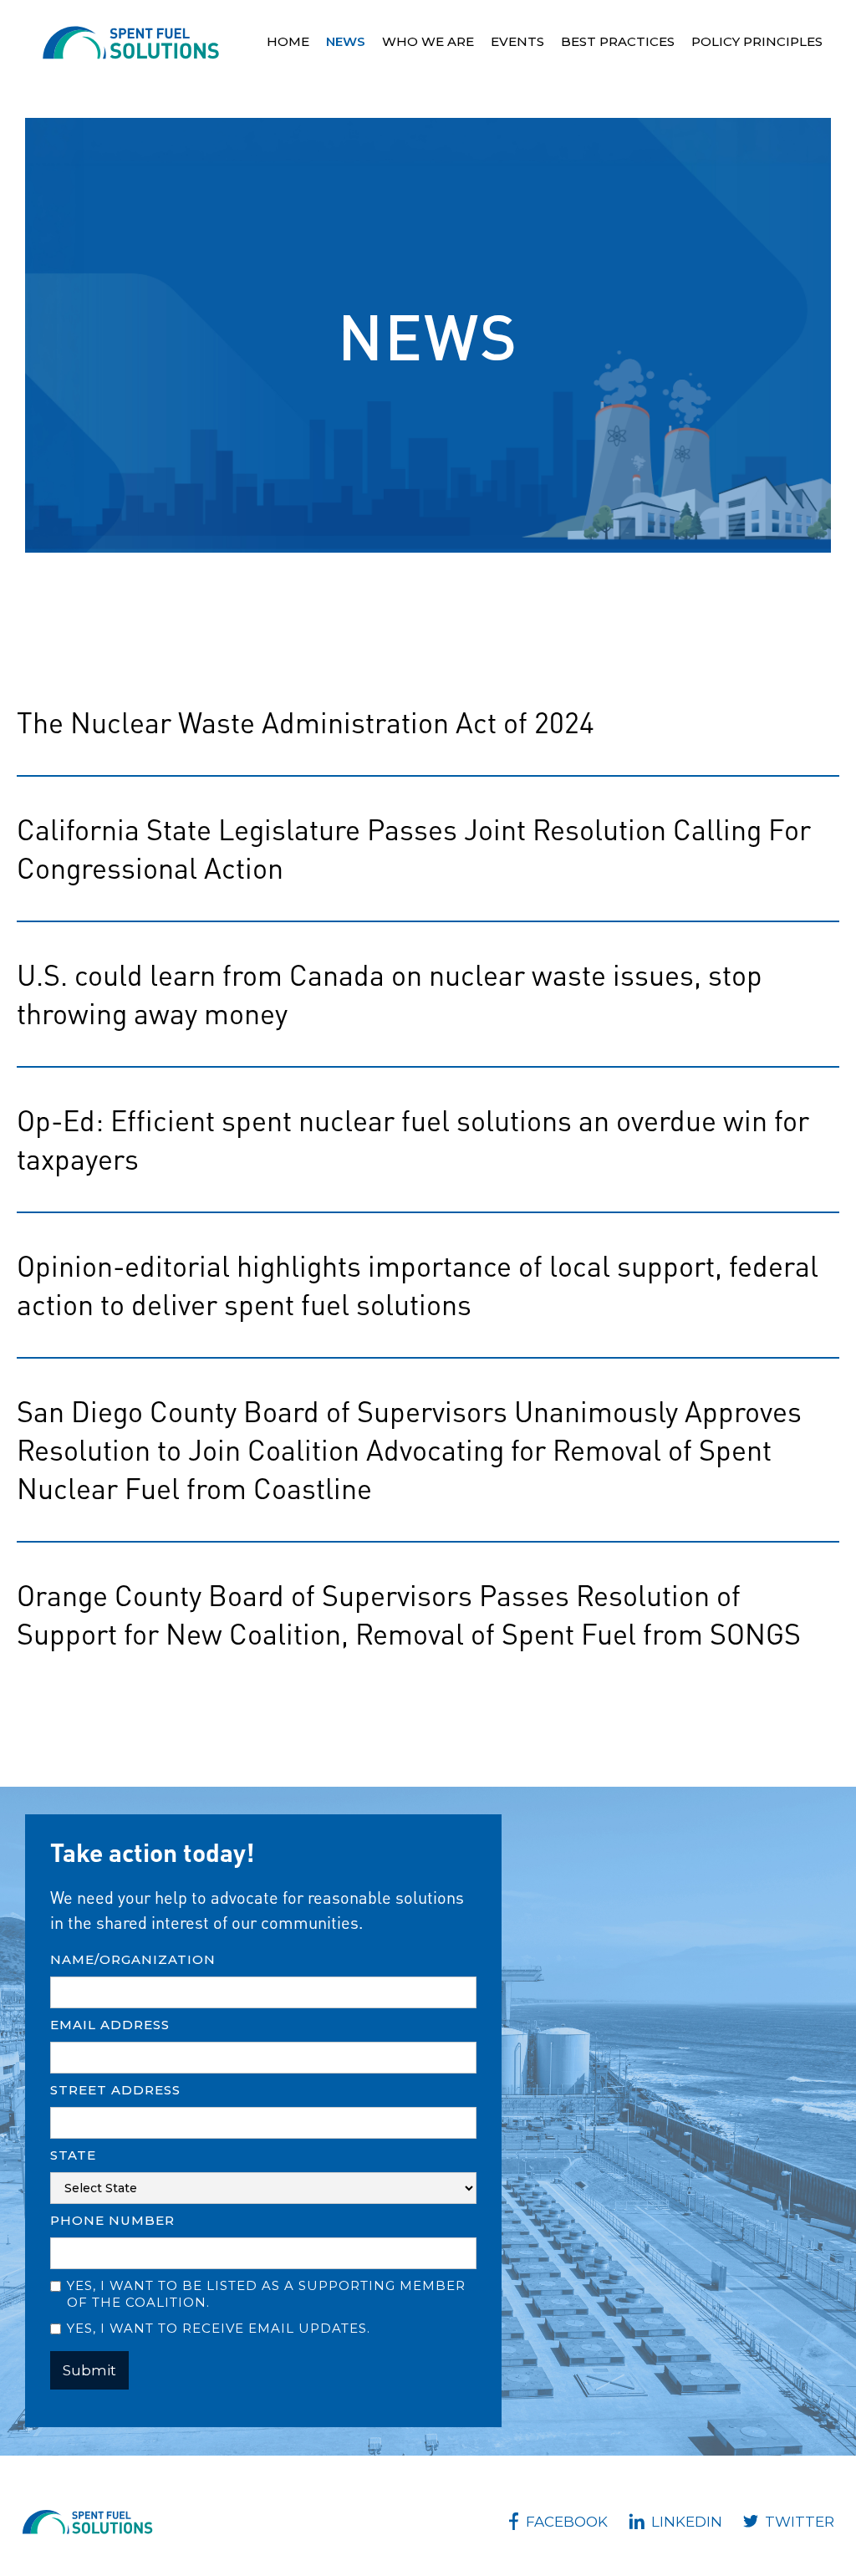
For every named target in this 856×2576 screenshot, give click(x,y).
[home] (131, 42)
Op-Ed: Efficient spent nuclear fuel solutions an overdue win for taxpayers (413, 1139)
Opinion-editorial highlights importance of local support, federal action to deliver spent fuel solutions (418, 1285)
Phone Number (112, 2220)
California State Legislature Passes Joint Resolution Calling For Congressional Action (414, 848)
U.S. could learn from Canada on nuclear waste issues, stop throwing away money (390, 994)
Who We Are (428, 41)
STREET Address (115, 2090)
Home (288, 41)
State (73, 2155)
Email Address (110, 2025)
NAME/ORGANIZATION (133, 1959)
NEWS (346, 41)
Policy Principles (757, 41)
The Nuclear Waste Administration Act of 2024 (306, 722)
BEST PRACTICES (618, 41)
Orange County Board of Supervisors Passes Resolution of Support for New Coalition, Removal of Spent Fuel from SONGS (409, 1614)
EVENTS (517, 41)
